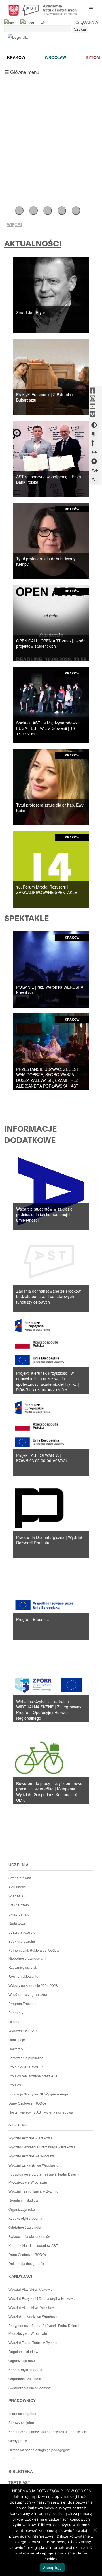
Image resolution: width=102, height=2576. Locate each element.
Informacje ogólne (22, 2413)
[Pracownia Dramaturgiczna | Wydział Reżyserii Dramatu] (51, 1519)
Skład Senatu (19, 1914)
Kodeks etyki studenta (25, 2218)
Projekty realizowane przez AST (33, 2076)
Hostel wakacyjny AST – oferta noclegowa (41, 2112)
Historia (14, 2021)
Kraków (16, 57)
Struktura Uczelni (22, 1941)
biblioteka (21, 2472)
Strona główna (20, 1878)
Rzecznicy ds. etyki (23, 1967)
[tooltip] (93, 391)
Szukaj (80, 29)
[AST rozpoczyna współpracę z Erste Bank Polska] (51, 458)
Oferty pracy (18, 2441)
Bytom (93, 57)
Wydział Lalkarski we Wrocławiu (33, 2165)
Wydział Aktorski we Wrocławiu (33, 2156)
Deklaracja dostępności (27, 2263)
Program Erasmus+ (23, 2003)
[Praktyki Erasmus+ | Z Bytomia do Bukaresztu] (51, 376)
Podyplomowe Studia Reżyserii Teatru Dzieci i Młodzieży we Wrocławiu (44, 2178)
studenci (19, 2125)
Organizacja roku (22, 2209)
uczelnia (19, 1865)
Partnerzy (16, 2012)
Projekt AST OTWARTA (26, 2067)
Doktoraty (16, 2049)
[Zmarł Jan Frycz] (51, 294)
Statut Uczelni (19, 1905)
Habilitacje (17, 2040)
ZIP (11, 2459)
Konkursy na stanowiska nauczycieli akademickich (47, 2432)
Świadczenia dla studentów (30, 2236)
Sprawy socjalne (21, 2422)
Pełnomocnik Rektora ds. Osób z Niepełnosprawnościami (34, 1954)
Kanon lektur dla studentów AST (33, 2245)
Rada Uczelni (19, 1923)
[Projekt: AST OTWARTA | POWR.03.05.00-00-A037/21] (51, 1437)
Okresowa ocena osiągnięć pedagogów (39, 2450)
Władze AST (18, 1896)
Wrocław (55, 57)
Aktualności (17, 1887)
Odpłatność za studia (25, 2227)
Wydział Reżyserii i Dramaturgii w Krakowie (42, 2147)
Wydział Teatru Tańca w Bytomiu (33, 2191)
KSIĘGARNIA (86, 22)
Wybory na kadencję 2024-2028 (33, 1985)
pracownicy (22, 2401)
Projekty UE (18, 2085)
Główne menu (22, 74)
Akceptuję (52, 2568)
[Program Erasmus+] (51, 1601)
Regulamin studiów (23, 2200)
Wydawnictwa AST (23, 2031)
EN (43, 22)
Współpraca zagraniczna (28, 1994)
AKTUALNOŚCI (33, 244)
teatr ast (19, 2483)
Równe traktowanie (23, 1976)
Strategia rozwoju (22, 1932)
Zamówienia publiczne (26, 2058)
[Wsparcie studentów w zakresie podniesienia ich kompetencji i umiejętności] (51, 1191)
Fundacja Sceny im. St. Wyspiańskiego (38, 2094)
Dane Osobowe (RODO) (27, 2103)
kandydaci (20, 2276)
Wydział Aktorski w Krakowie (31, 2138)
